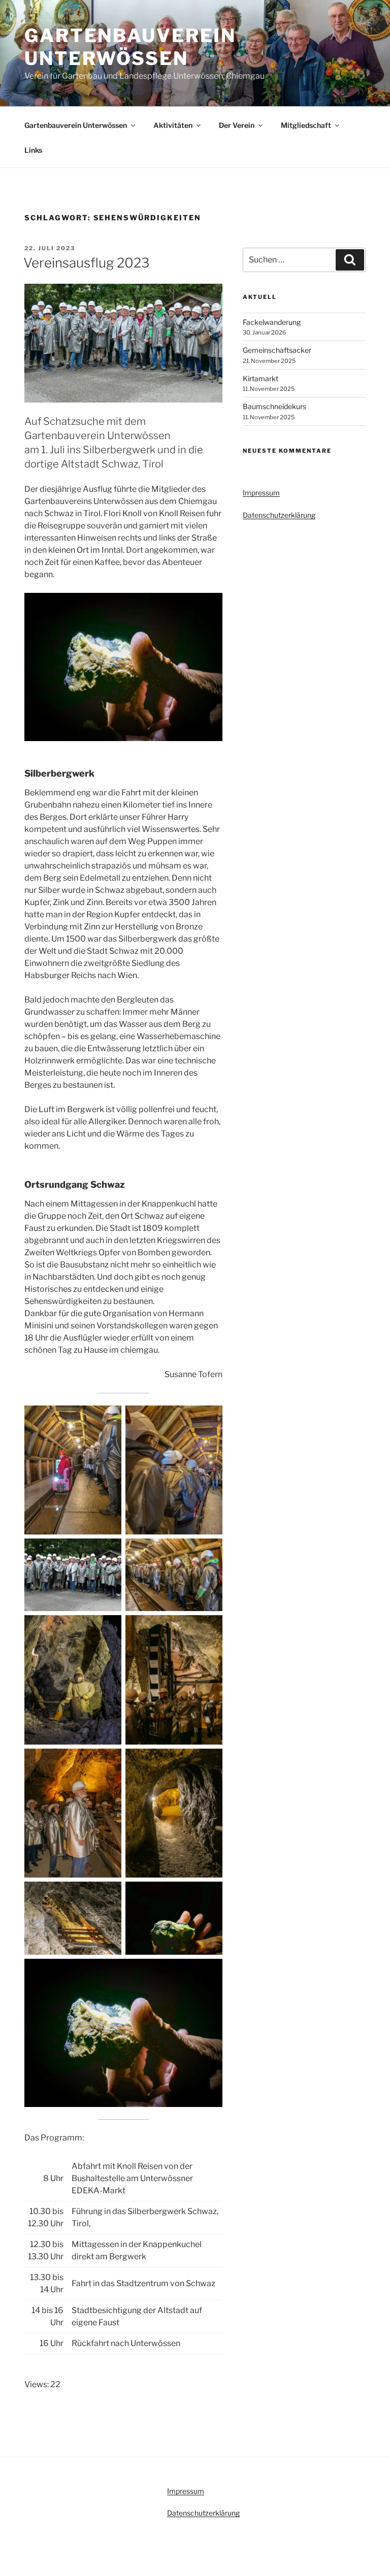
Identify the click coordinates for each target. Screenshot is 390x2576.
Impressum (261, 493)
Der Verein (237, 125)
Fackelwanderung (272, 322)
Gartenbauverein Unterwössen (130, 47)
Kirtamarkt (261, 378)
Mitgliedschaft (306, 125)
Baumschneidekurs (274, 406)
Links (33, 150)
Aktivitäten (173, 125)
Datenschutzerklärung (279, 515)
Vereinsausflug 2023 (86, 263)
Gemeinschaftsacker (277, 350)
